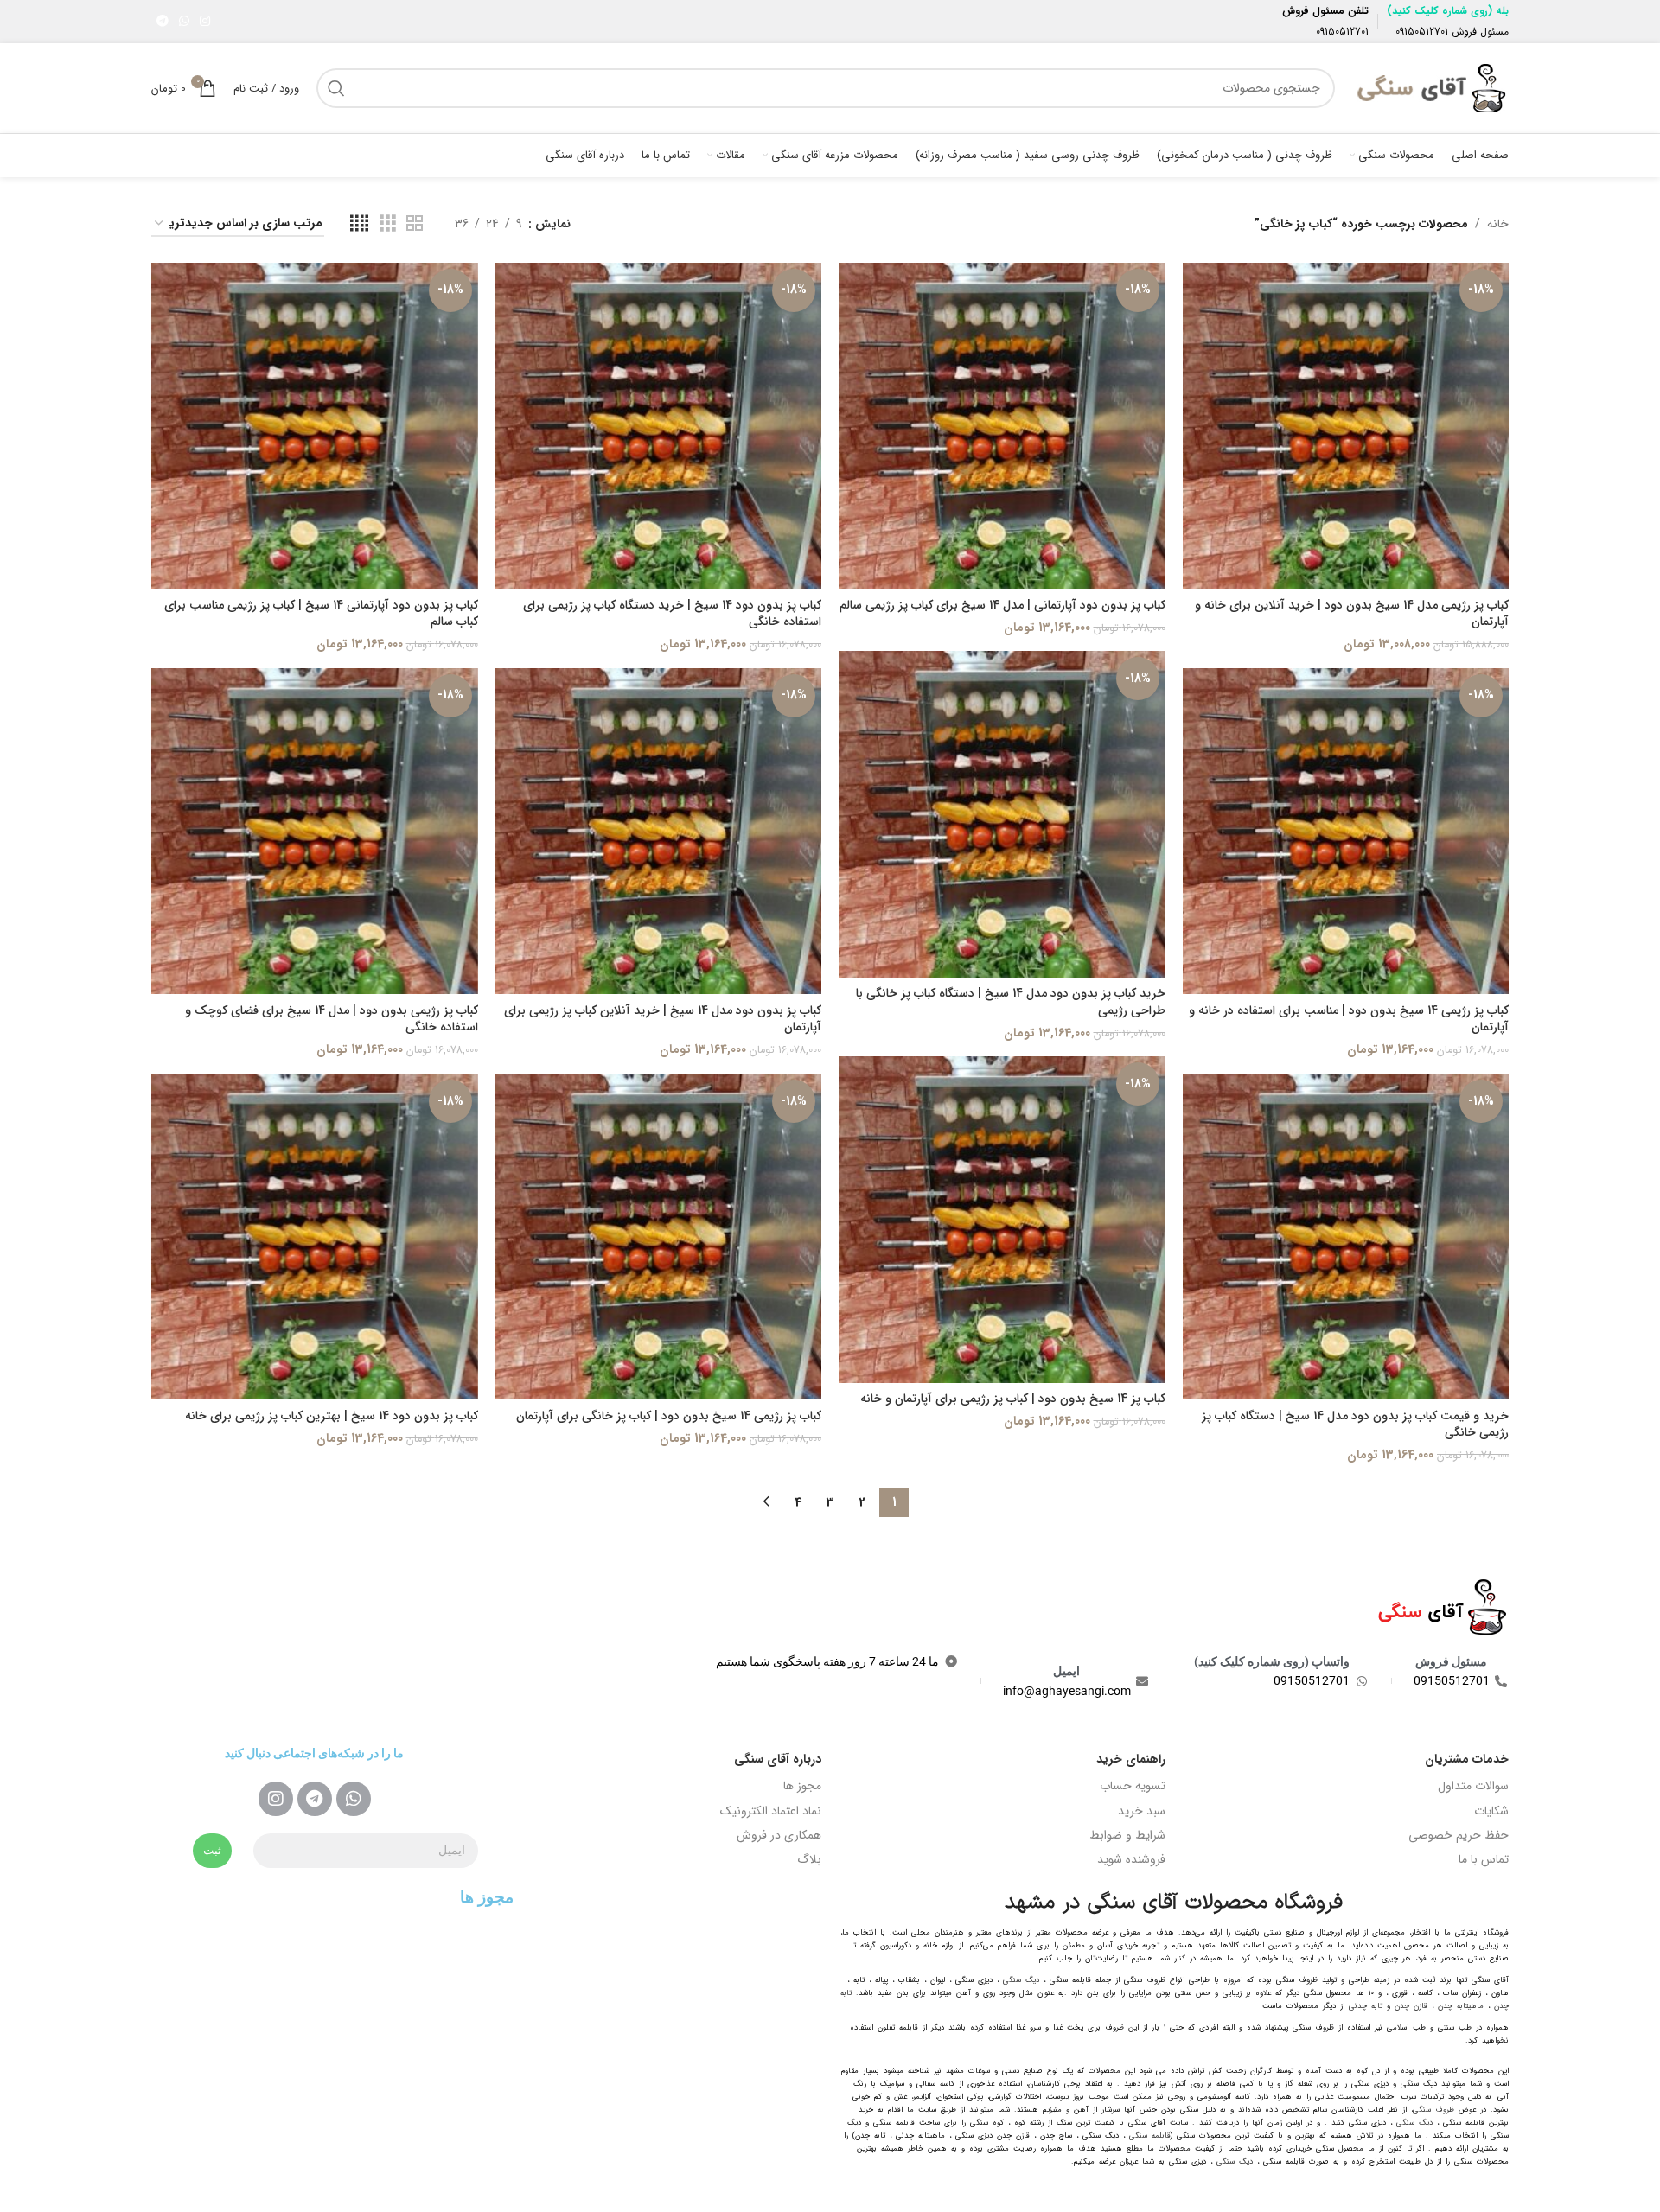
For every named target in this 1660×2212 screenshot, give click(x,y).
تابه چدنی (1366, 2006)
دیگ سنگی (1021, 1980)
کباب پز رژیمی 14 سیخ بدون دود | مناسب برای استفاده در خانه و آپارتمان (1349, 1019)
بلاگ (809, 1859)
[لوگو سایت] (1430, 87)
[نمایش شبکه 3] (388, 224)
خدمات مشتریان (1467, 1759)
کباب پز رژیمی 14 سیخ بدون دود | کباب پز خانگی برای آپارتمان (669, 1416)
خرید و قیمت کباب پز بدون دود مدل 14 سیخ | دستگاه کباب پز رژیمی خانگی (1355, 1425)
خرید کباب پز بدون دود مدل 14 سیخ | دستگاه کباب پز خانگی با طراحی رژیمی (1011, 1002)
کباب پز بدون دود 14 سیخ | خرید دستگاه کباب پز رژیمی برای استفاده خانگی (672, 614)
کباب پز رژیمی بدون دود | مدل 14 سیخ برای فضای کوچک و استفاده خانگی (332, 1019)
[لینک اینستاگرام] (205, 22)
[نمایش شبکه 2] (415, 224)
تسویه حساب (1133, 1786)
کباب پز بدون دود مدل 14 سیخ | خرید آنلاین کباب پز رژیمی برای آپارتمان (663, 1019)
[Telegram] (315, 1799)
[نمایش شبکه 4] (359, 224)
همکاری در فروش (779, 1835)
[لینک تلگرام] (163, 22)
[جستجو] (336, 88)
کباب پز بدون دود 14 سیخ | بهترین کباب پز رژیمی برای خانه (332, 1416)
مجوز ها (802, 1786)
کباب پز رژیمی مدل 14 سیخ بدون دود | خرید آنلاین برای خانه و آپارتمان (1352, 614)
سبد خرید (1142, 1811)
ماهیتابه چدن (1461, 2006)
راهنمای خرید (1131, 1759)
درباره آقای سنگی (778, 1759)
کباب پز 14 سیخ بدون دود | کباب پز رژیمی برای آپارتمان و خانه (1013, 1399)
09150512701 (1422, 32)
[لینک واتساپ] (184, 22)
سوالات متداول (1473, 1786)
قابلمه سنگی (1150, 2136)
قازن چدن (1411, 2006)
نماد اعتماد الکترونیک (771, 1811)
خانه (1498, 224)
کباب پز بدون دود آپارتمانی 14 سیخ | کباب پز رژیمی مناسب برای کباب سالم (321, 614)
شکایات (1491, 1811)
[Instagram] (276, 1799)
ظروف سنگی (1433, 2110)
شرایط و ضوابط (1127, 1835)
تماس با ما (1484, 1859)
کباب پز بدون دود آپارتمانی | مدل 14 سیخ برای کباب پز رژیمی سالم (1002, 605)
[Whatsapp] (354, 1799)
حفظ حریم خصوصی (1459, 1835)
